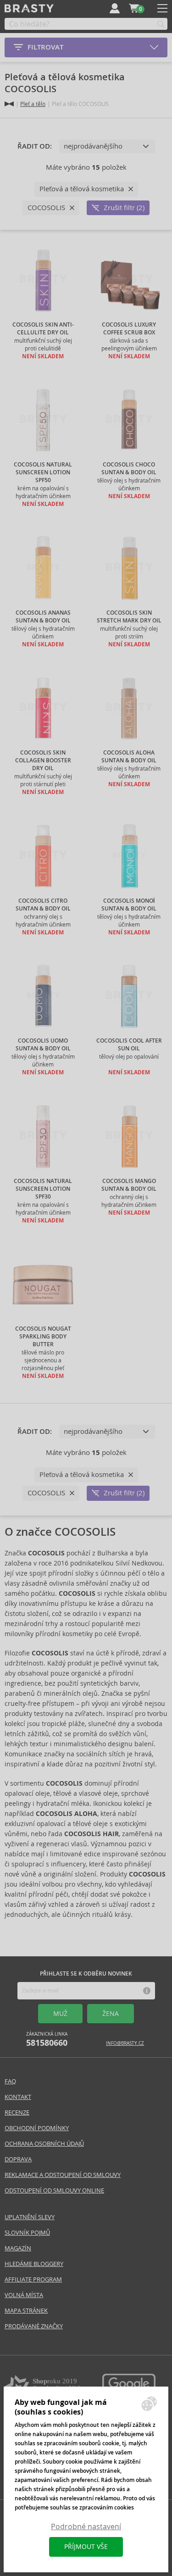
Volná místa (24, 2295)
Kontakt (18, 2097)
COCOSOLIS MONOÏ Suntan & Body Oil (129, 905)
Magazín (18, 2248)
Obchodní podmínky (37, 2128)
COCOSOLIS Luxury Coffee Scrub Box (129, 329)
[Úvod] (9, 104)
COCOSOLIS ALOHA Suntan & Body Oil (129, 757)
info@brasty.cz (125, 2043)
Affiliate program (33, 2279)
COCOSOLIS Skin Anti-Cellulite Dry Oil (43, 329)
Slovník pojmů (27, 2233)
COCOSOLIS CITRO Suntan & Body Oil (43, 905)
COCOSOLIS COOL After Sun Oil (129, 1045)
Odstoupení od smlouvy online (54, 2190)
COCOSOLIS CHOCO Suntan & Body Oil (129, 469)
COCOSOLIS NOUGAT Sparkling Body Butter (43, 1337)
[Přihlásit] (115, 8)
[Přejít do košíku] (134, 8)
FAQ (10, 2081)
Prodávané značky (34, 2326)
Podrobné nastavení (86, 2527)
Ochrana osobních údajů (44, 2144)
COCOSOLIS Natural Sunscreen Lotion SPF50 (43, 472)
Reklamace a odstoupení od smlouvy (63, 2175)
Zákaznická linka (47, 2040)
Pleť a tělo (33, 104)
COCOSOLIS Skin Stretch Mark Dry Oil (129, 617)
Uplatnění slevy (30, 2217)
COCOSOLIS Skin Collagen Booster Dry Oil (43, 761)
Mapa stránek (26, 2311)
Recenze (17, 2112)
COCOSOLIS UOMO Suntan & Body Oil (43, 1045)
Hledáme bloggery (34, 2264)
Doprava (18, 2159)
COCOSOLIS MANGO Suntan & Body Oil (129, 1185)
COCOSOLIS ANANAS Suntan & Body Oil (43, 617)
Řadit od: (35, 146)
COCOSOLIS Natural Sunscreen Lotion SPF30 (43, 1189)
